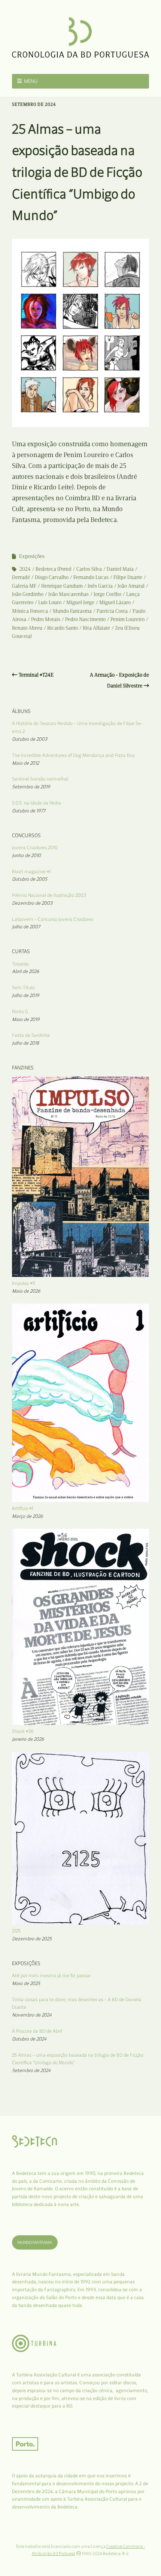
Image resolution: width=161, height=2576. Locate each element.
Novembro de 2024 (32, 2015)
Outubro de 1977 (29, 811)
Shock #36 (23, 1731)
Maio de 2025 (26, 1983)
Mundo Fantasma (72, 611)
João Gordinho (28, 594)
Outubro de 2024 (29, 2039)
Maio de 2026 (26, 1291)
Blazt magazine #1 (31, 871)
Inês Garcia (100, 586)
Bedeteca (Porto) (54, 569)
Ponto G (20, 1011)
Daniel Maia (120, 569)
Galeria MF (24, 586)
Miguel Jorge (80, 602)
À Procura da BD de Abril (37, 2031)
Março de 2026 (28, 1516)
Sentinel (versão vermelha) (40, 779)
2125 (16, 1931)
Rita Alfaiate (96, 628)
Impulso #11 (24, 1283)
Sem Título (23, 987)
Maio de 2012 (25, 763)
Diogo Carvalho (52, 577)
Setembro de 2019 (31, 787)
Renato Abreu (27, 628)
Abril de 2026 (26, 971)
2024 (25, 569)
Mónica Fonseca (30, 611)
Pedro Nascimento (85, 619)
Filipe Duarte (128, 577)
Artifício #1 (22, 1508)
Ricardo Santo (63, 628)
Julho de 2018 (25, 1043)
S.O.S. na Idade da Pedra (37, 803)
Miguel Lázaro (115, 602)
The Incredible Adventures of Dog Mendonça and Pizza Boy (74, 755)
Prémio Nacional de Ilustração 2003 (49, 895)
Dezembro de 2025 (32, 1939)
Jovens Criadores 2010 (35, 847)
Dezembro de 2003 (32, 903)
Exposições (32, 556)
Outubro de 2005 (30, 879)
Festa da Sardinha (31, 1035)
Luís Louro (50, 602)
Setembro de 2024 (31, 2070)
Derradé (21, 577)
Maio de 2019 (26, 1019)
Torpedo (20, 964)
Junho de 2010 (26, 855)
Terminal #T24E (36, 675)
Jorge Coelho (107, 594)
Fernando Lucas (91, 577)
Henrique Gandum (62, 586)
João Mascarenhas (69, 594)
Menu (31, 81)
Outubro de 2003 (30, 739)
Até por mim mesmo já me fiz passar (51, 1975)
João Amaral (131, 586)
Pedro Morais (46, 619)
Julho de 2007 (26, 927)
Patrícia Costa (112, 611)
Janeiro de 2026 (28, 1739)
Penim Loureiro (127, 619)
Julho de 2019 (26, 995)
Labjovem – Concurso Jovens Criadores (53, 919)
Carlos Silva (89, 569)
